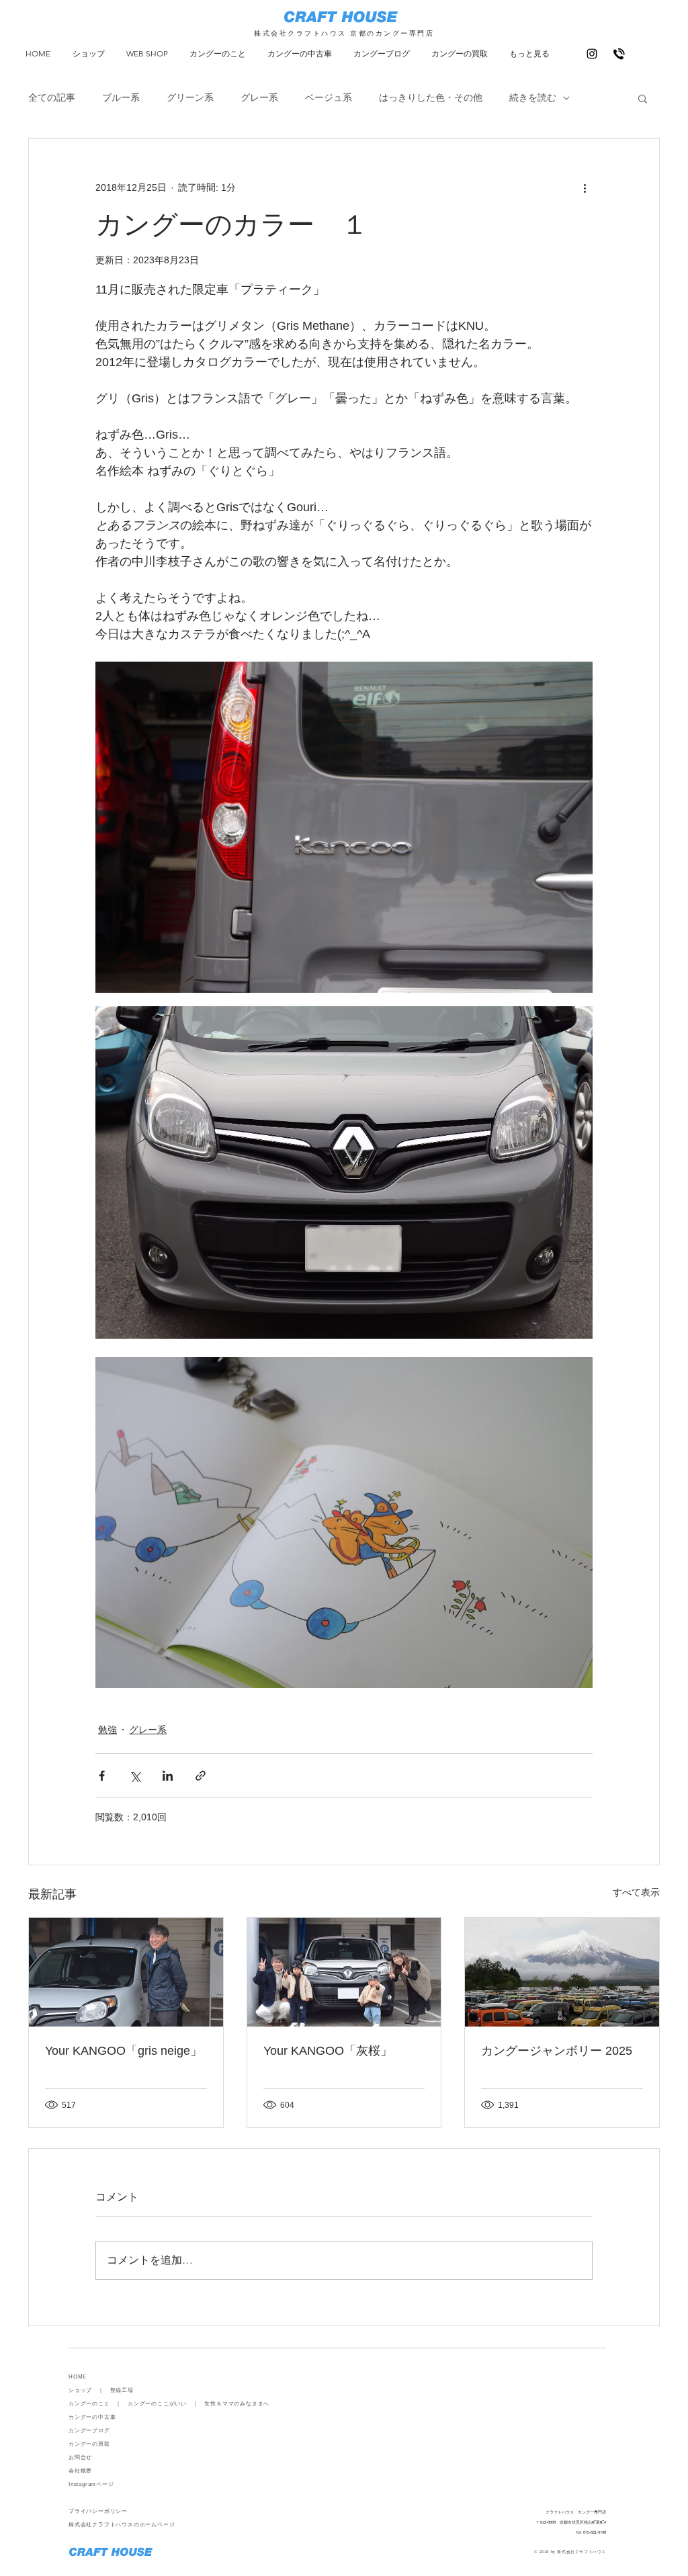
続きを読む (533, 97)
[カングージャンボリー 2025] (562, 1972)
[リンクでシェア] (201, 1776)
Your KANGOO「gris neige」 (124, 2051)
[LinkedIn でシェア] (168, 1776)
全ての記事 (52, 97)
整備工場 (122, 2390)
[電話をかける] (619, 54)
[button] (643, 98)
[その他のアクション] (585, 187)
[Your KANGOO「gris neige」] (126, 1972)
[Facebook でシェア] (102, 1776)
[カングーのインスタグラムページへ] (592, 54)
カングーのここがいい (157, 2404)
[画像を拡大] (344, 827)
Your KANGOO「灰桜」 (328, 2051)
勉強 (107, 1730)
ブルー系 (121, 97)
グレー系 (259, 97)
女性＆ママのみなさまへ (237, 2404)
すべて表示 (636, 1892)
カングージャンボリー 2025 (557, 2051)
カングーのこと (89, 2404)
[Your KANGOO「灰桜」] (344, 1972)
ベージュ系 (329, 97)
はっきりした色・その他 (431, 97)
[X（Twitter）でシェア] (135, 1776)
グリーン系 (190, 97)
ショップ (80, 2390)
